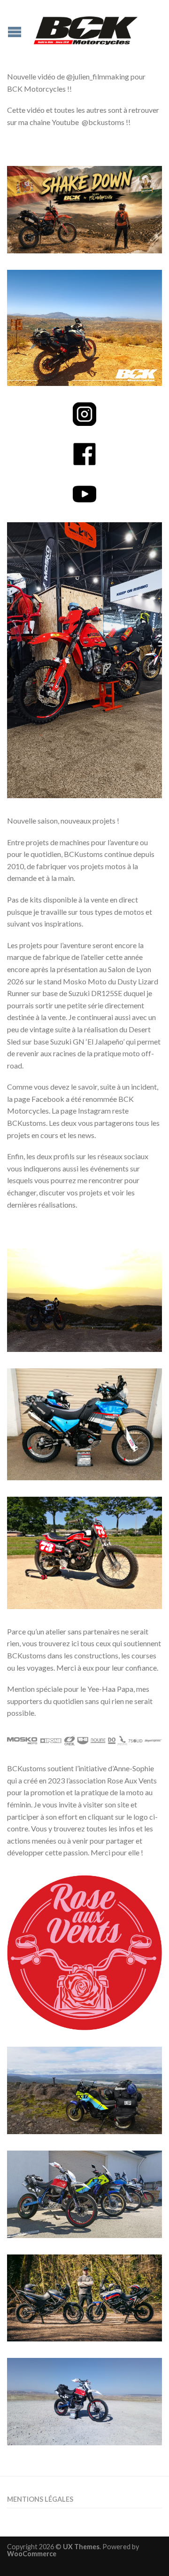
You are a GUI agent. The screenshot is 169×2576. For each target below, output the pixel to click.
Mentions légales (40, 2499)
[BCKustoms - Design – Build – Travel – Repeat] (86, 28)
